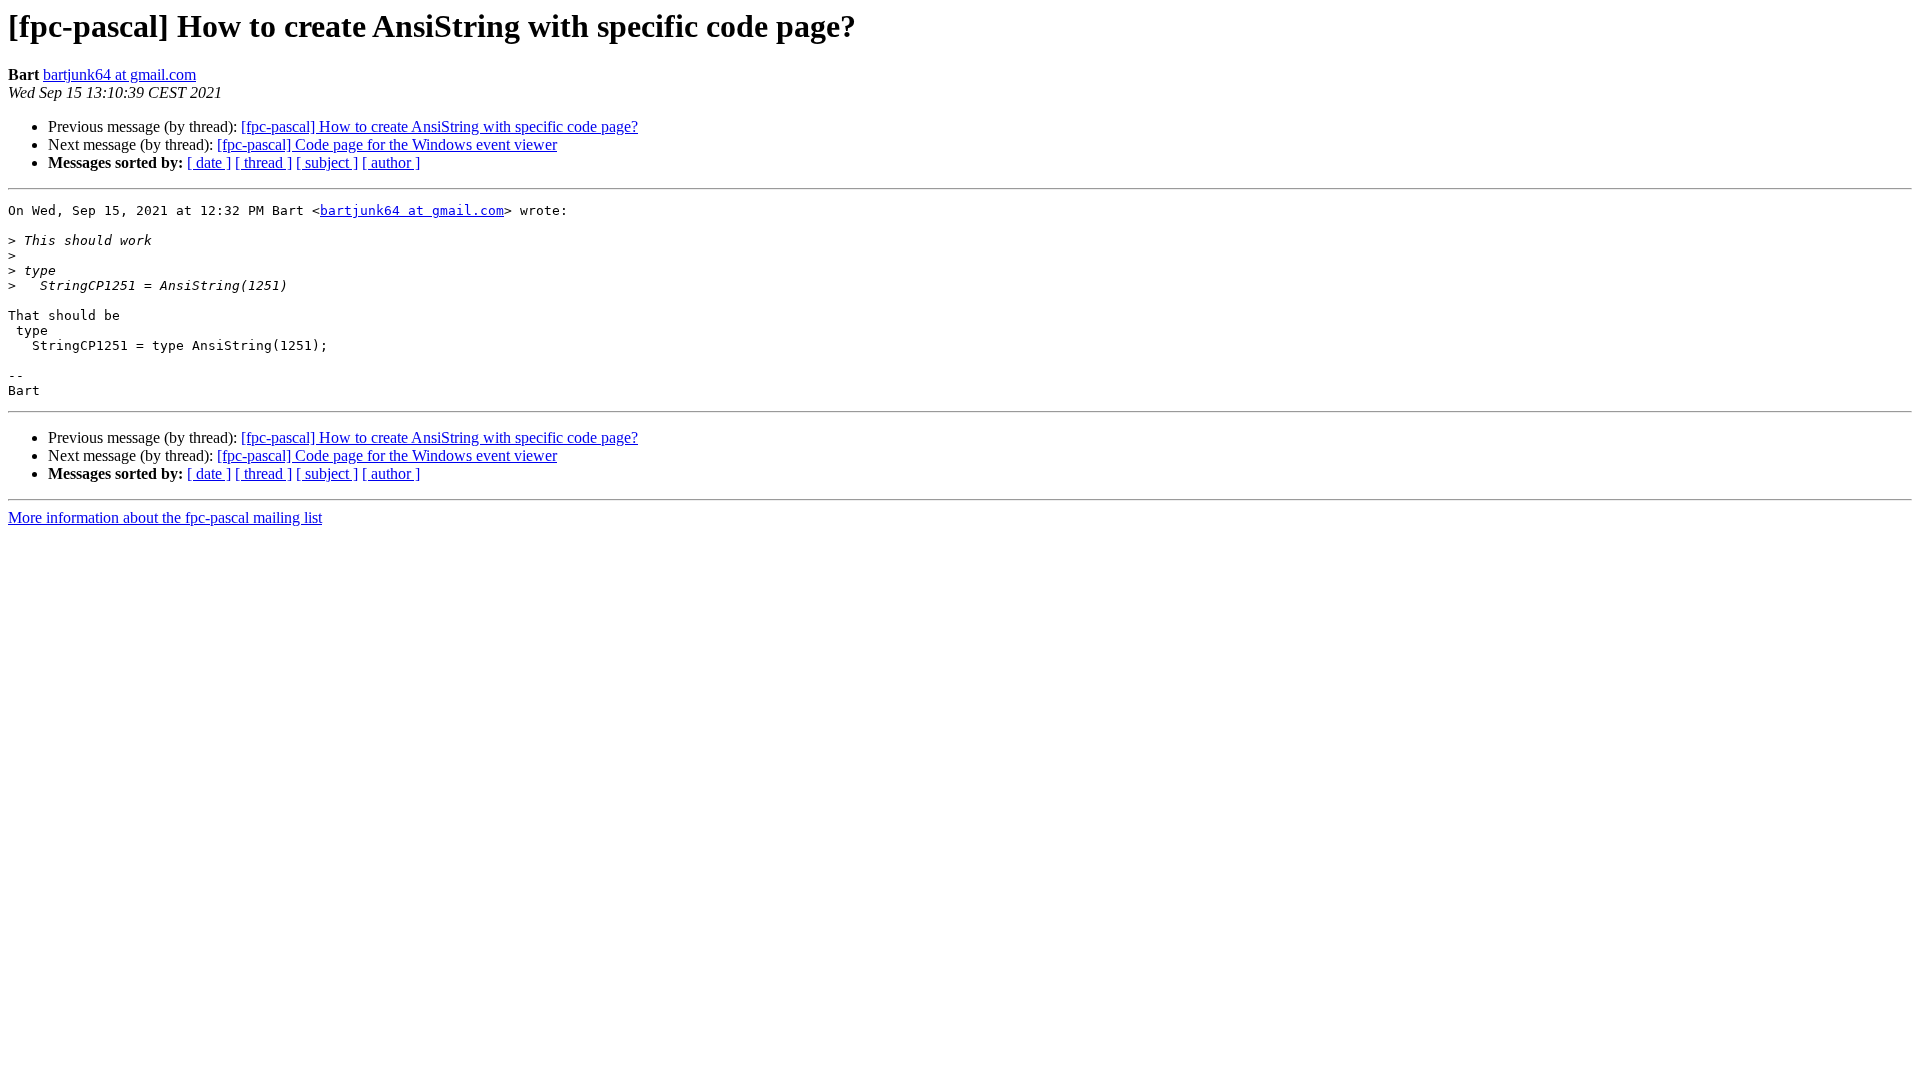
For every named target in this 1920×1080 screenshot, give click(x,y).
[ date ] (209, 162)
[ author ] (391, 162)
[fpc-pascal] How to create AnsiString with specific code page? (439, 126)
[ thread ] (263, 162)
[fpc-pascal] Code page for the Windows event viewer (387, 144)
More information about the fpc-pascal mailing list (165, 517)
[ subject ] (327, 162)
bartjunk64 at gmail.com (119, 74)
